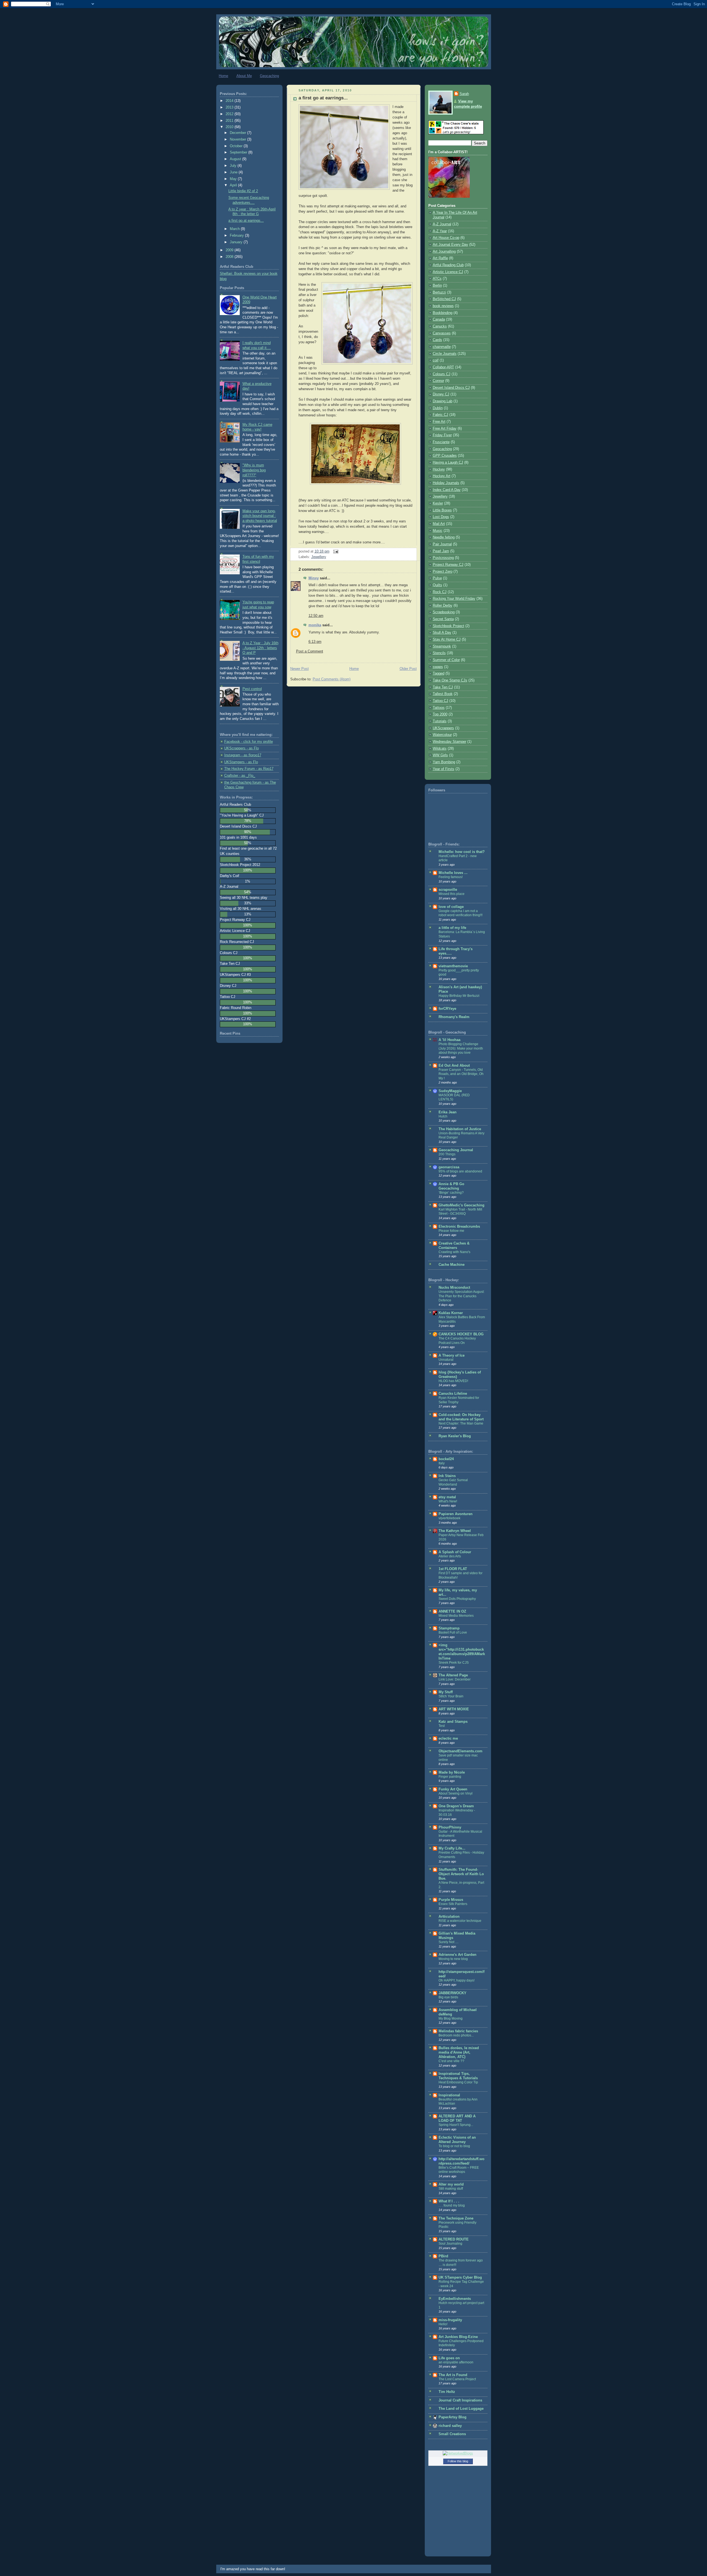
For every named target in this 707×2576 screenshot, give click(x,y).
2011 (230, 121)
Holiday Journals (446, 483)
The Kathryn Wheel (455, 1531)
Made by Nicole (452, 1772)
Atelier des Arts (450, 1556)
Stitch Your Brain (451, 1696)
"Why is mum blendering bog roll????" (254, 470)
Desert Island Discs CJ (451, 388)
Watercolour (442, 735)
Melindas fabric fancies (458, 2031)
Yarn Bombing (444, 762)
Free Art (439, 422)
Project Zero (443, 572)
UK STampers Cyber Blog (460, 2278)
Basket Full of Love (453, 1632)
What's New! (448, 1501)
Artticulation (449, 1917)
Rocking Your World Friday (454, 599)
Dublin (438, 408)
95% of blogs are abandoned (460, 1171)
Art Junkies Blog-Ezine (458, 2337)
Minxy (314, 578)
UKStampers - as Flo (241, 762)
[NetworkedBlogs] (458, 2453)
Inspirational (449, 2095)
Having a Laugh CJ (448, 463)
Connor (438, 381)
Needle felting (444, 537)
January (237, 242)
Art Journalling (444, 252)
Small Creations (452, 2434)
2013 (230, 107)
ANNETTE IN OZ (452, 1611)
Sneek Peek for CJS (454, 1663)
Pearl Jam (441, 551)
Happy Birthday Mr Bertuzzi (459, 996)
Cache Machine (452, 1265)
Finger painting (450, 1777)
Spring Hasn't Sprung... (456, 2125)
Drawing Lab (443, 401)
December (238, 133)
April (234, 185)
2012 (230, 114)
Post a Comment (310, 651)
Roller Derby (443, 606)
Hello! (443, 2324)
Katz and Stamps (453, 1722)
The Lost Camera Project (457, 2379)
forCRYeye (447, 1009)
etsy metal (447, 1497)
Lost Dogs (441, 517)
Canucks (440, 326)
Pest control (252, 689)
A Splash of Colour (455, 1552)
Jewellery (319, 557)
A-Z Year (440, 231)
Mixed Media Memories (456, 1616)
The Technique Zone (456, 2218)
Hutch (443, 1116)
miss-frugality (450, 2320)
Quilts (437, 585)
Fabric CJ (440, 415)
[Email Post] (335, 551)
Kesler (438, 503)
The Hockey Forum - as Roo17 (249, 769)
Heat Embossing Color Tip (458, 2082)
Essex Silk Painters (453, 1904)
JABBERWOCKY (453, 1993)
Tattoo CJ (440, 701)
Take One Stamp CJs (450, 680)
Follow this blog (458, 2461)
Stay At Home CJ (447, 640)
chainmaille (442, 347)
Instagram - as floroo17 (243, 755)
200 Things (447, 1154)
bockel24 (446, 1459)
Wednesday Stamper (449, 742)
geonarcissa (449, 1167)
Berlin (437, 286)
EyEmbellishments (455, 2299)
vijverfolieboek (449, 1518)
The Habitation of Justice (460, 1129)
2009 (230, 250)
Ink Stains (447, 1476)
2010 (230, 127)
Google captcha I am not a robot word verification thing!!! (461, 913)
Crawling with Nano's (454, 1252)
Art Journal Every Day (450, 245)
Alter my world (451, 2184)
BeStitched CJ (444, 299)
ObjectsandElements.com (461, 1751)
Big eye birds (448, 1997)
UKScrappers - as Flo (242, 748)
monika (315, 625)
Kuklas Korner (451, 1313)
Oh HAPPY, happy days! (457, 1980)
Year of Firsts (444, 769)
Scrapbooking (444, 612)
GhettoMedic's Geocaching (461, 1205)
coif (436, 360)
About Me (244, 76)
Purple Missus (451, 1900)
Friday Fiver (442, 435)
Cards (437, 340)
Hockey (439, 469)
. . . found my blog (452, 2205)
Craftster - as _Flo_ (240, 776)
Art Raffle (440, 258)
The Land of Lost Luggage (461, 2409)
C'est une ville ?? (451, 2061)
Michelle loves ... (453, 873)
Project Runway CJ (448, 565)
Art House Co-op (446, 238)
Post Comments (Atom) (332, 679)
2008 (230, 257)
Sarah (464, 94)
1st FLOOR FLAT (453, 1569)
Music (438, 531)
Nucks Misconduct (454, 1288)
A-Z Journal (442, 224)
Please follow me (451, 1231)
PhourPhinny (450, 1827)
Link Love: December (455, 1679)
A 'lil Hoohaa (449, 1040)
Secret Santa (443, 619)
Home (223, 76)
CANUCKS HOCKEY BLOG (461, 1334)
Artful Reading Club (448, 265)
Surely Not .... (449, 1942)
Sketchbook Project (449, 626)
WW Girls (440, 755)
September (239, 152)
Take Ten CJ (443, 687)
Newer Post (300, 669)
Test (442, 1726)
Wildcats (440, 749)
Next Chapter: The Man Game (461, 1423)
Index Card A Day (447, 490)
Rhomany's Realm (454, 1017)
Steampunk (442, 646)
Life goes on (449, 2358)
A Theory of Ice (452, 1356)
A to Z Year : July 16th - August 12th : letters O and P (260, 648)
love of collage (451, 907)
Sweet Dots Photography (457, 1599)
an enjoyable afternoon (456, 2362)
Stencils (439, 653)
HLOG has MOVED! (453, 1381)
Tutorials (440, 721)
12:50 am (316, 616)
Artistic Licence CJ (448, 272)
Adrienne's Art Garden (457, 1955)
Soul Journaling (450, 2244)
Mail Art (439, 524)
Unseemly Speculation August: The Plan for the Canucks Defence (461, 1296)
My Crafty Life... (452, 1848)
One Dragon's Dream (456, 1806)
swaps (438, 667)
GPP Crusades (445, 456)
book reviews (443, 306)
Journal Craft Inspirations (460, 2400)
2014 (230, 101)
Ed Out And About (454, 1066)
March (235, 229)
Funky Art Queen (453, 1789)
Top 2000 (440, 714)
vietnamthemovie (453, 966)
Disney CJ (441, 394)
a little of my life (452, 928)
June (234, 172)
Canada (439, 319)
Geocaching (269, 76)
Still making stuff (451, 2189)
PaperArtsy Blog (453, 2417)
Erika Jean (448, 1112)
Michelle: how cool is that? (462, 852)
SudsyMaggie (450, 1091)
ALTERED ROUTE (454, 2239)
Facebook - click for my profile (249, 742)
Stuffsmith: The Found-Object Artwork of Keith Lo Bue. (461, 1874)
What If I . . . (449, 2201)
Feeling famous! (451, 877)
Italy (442, 1463)
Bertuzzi (439, 292)
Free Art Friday (445, 429)
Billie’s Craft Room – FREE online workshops (459, 2170)
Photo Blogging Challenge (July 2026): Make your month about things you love (461, 1048)
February (237, 236)
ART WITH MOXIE (454, 1709)
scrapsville (448, 890)
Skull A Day (442, 633)
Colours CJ (442, 374)
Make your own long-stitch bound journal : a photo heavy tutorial (260, 516)
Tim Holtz (447, 2392)
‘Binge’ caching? (451, 1193)
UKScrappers (443, 728)
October (237, 146)
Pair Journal (442, 544)
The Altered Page (453, 1675)
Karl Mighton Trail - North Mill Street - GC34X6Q (460, 1212)
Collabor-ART (443, 367)
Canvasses (442, 333)
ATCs (437, 279)
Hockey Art (442, 476)
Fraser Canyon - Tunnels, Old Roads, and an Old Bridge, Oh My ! (461, 1074)
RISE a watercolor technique (460, 1921)
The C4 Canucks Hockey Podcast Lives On (457, 1341)
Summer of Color (446, 660)
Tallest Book (443, 694)
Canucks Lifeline (453, 1394)
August (236, 159)
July (234, 166)
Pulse (437, 578)
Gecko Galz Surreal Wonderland (453, 1482)
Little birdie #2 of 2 (243, 191)
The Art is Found (453, 2375)
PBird (443, 2256)
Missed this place (452, 894)
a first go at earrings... (246, 221)
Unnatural (446, 1360)
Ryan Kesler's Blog (455, 1436)
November (238, 139)
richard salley (450, 2426)
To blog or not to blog (454, 2146)
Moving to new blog (453, 1959)
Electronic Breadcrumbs (459, 1227)
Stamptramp (449, 1628)
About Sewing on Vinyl (456, 1793)
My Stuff (446, 1692)
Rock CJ (440, 592)
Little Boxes (442, 510)
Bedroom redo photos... (456, 2035)
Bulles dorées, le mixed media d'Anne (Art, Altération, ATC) (459, 2052)
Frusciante (441, 442)
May (234, 179)
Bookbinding (443, 313)
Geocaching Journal (456, 1150)
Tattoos (439, 708)
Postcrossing (443, 558)
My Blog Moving (451, 2018)
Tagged (439, 673)
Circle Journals (445, 354)
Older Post (408, 669)
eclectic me (448, 1739)
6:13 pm (315, 642)
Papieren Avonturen (456, 1514)
